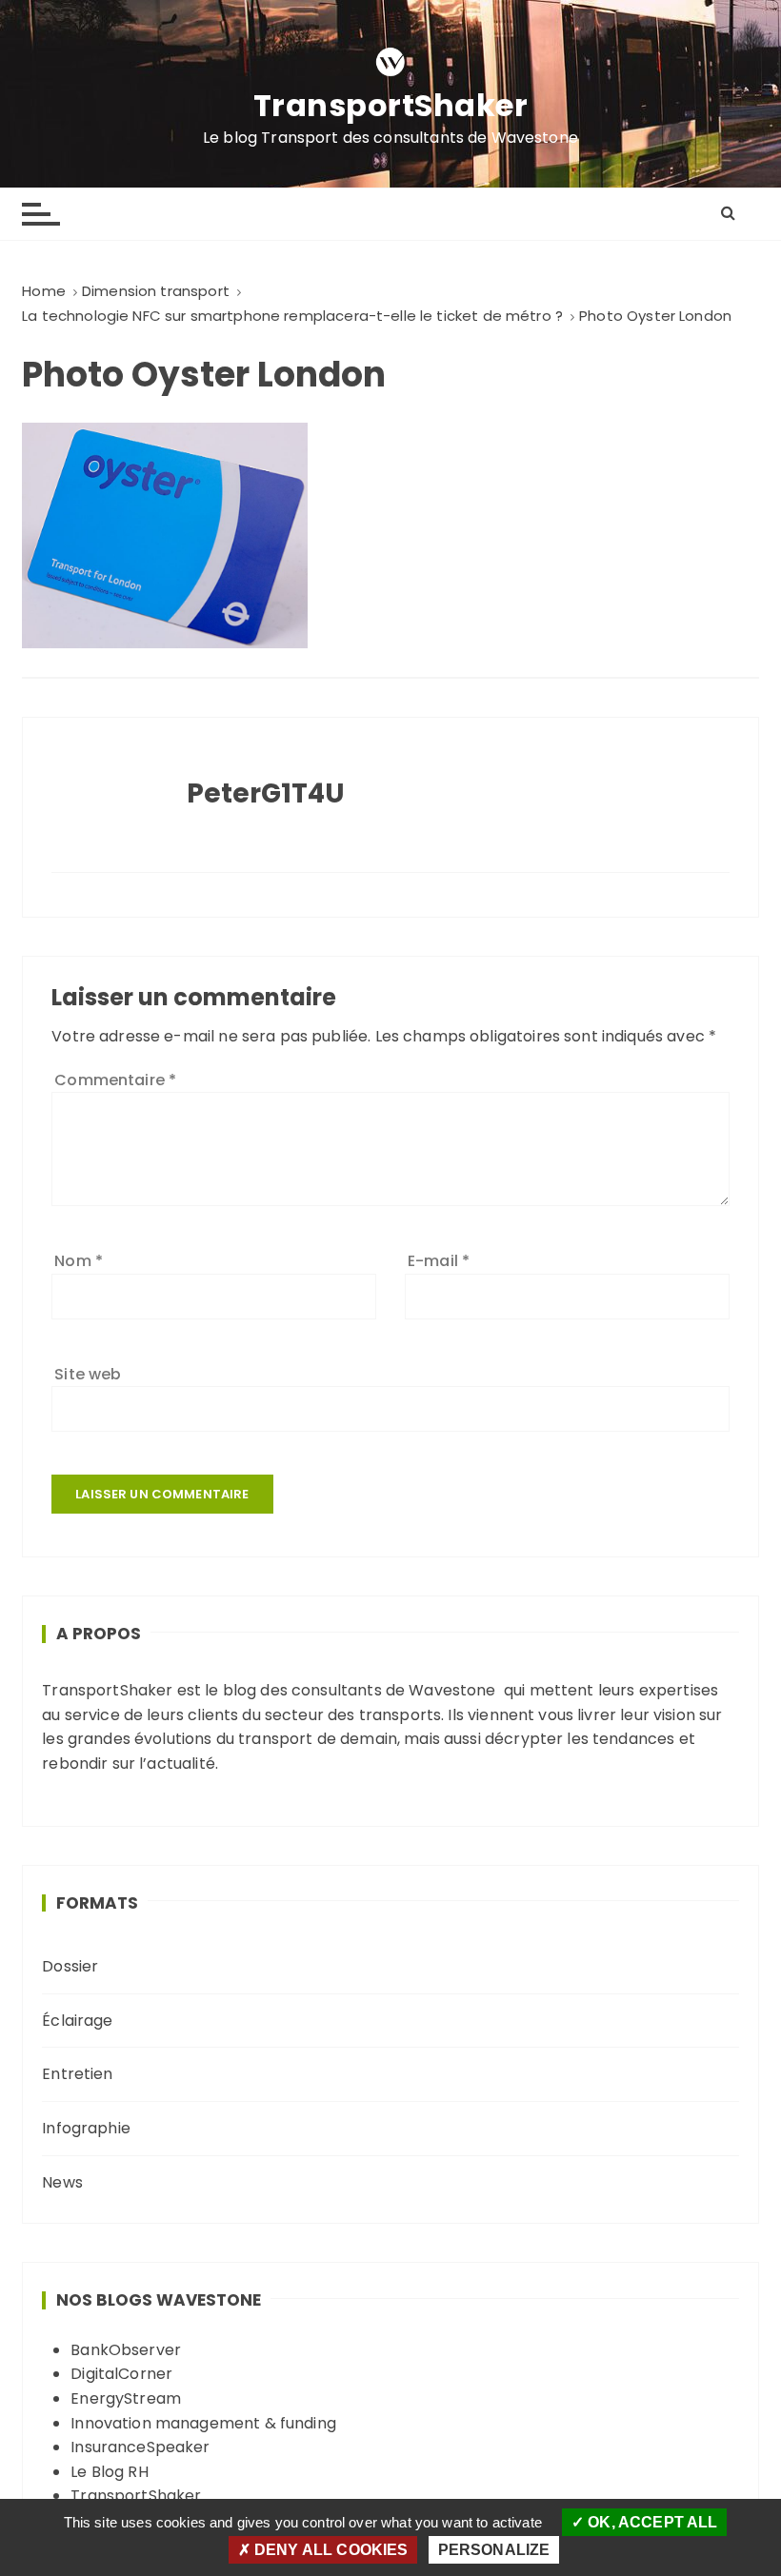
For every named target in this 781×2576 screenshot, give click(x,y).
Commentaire (115, 1080)
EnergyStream (126, 2398)
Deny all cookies (330, 2550)
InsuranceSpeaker (140, 2447)
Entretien (77, 2074)
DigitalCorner (121, 2374)
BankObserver (126, 2350)
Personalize (494, 2550)
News (62, 2182)
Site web (88, 1374)
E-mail (439, 1261)
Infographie (86, 2128)
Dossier (70, 1966)
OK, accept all (651, 2522)
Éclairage (77, 2021)
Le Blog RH (110, 2472)
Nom (79, 1261)
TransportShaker (391, 106)
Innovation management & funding (203, 2423)
